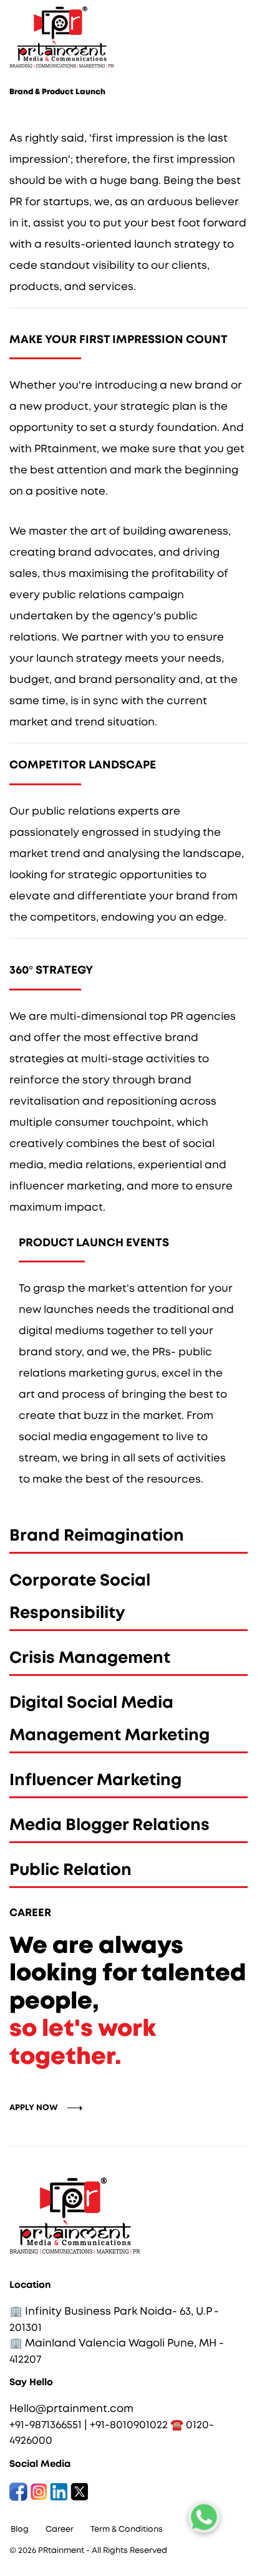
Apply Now (34, 2108)
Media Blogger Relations (109, 1825)
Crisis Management (90, 1658)
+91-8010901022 (129, 2425)
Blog (20, 2530)
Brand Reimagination (97, 1536)
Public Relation (70, 1870)
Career (60, 2530)
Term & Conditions (127, 2530)
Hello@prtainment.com (71, 2409)
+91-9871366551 (46, 2425)
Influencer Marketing (95, 1780)
